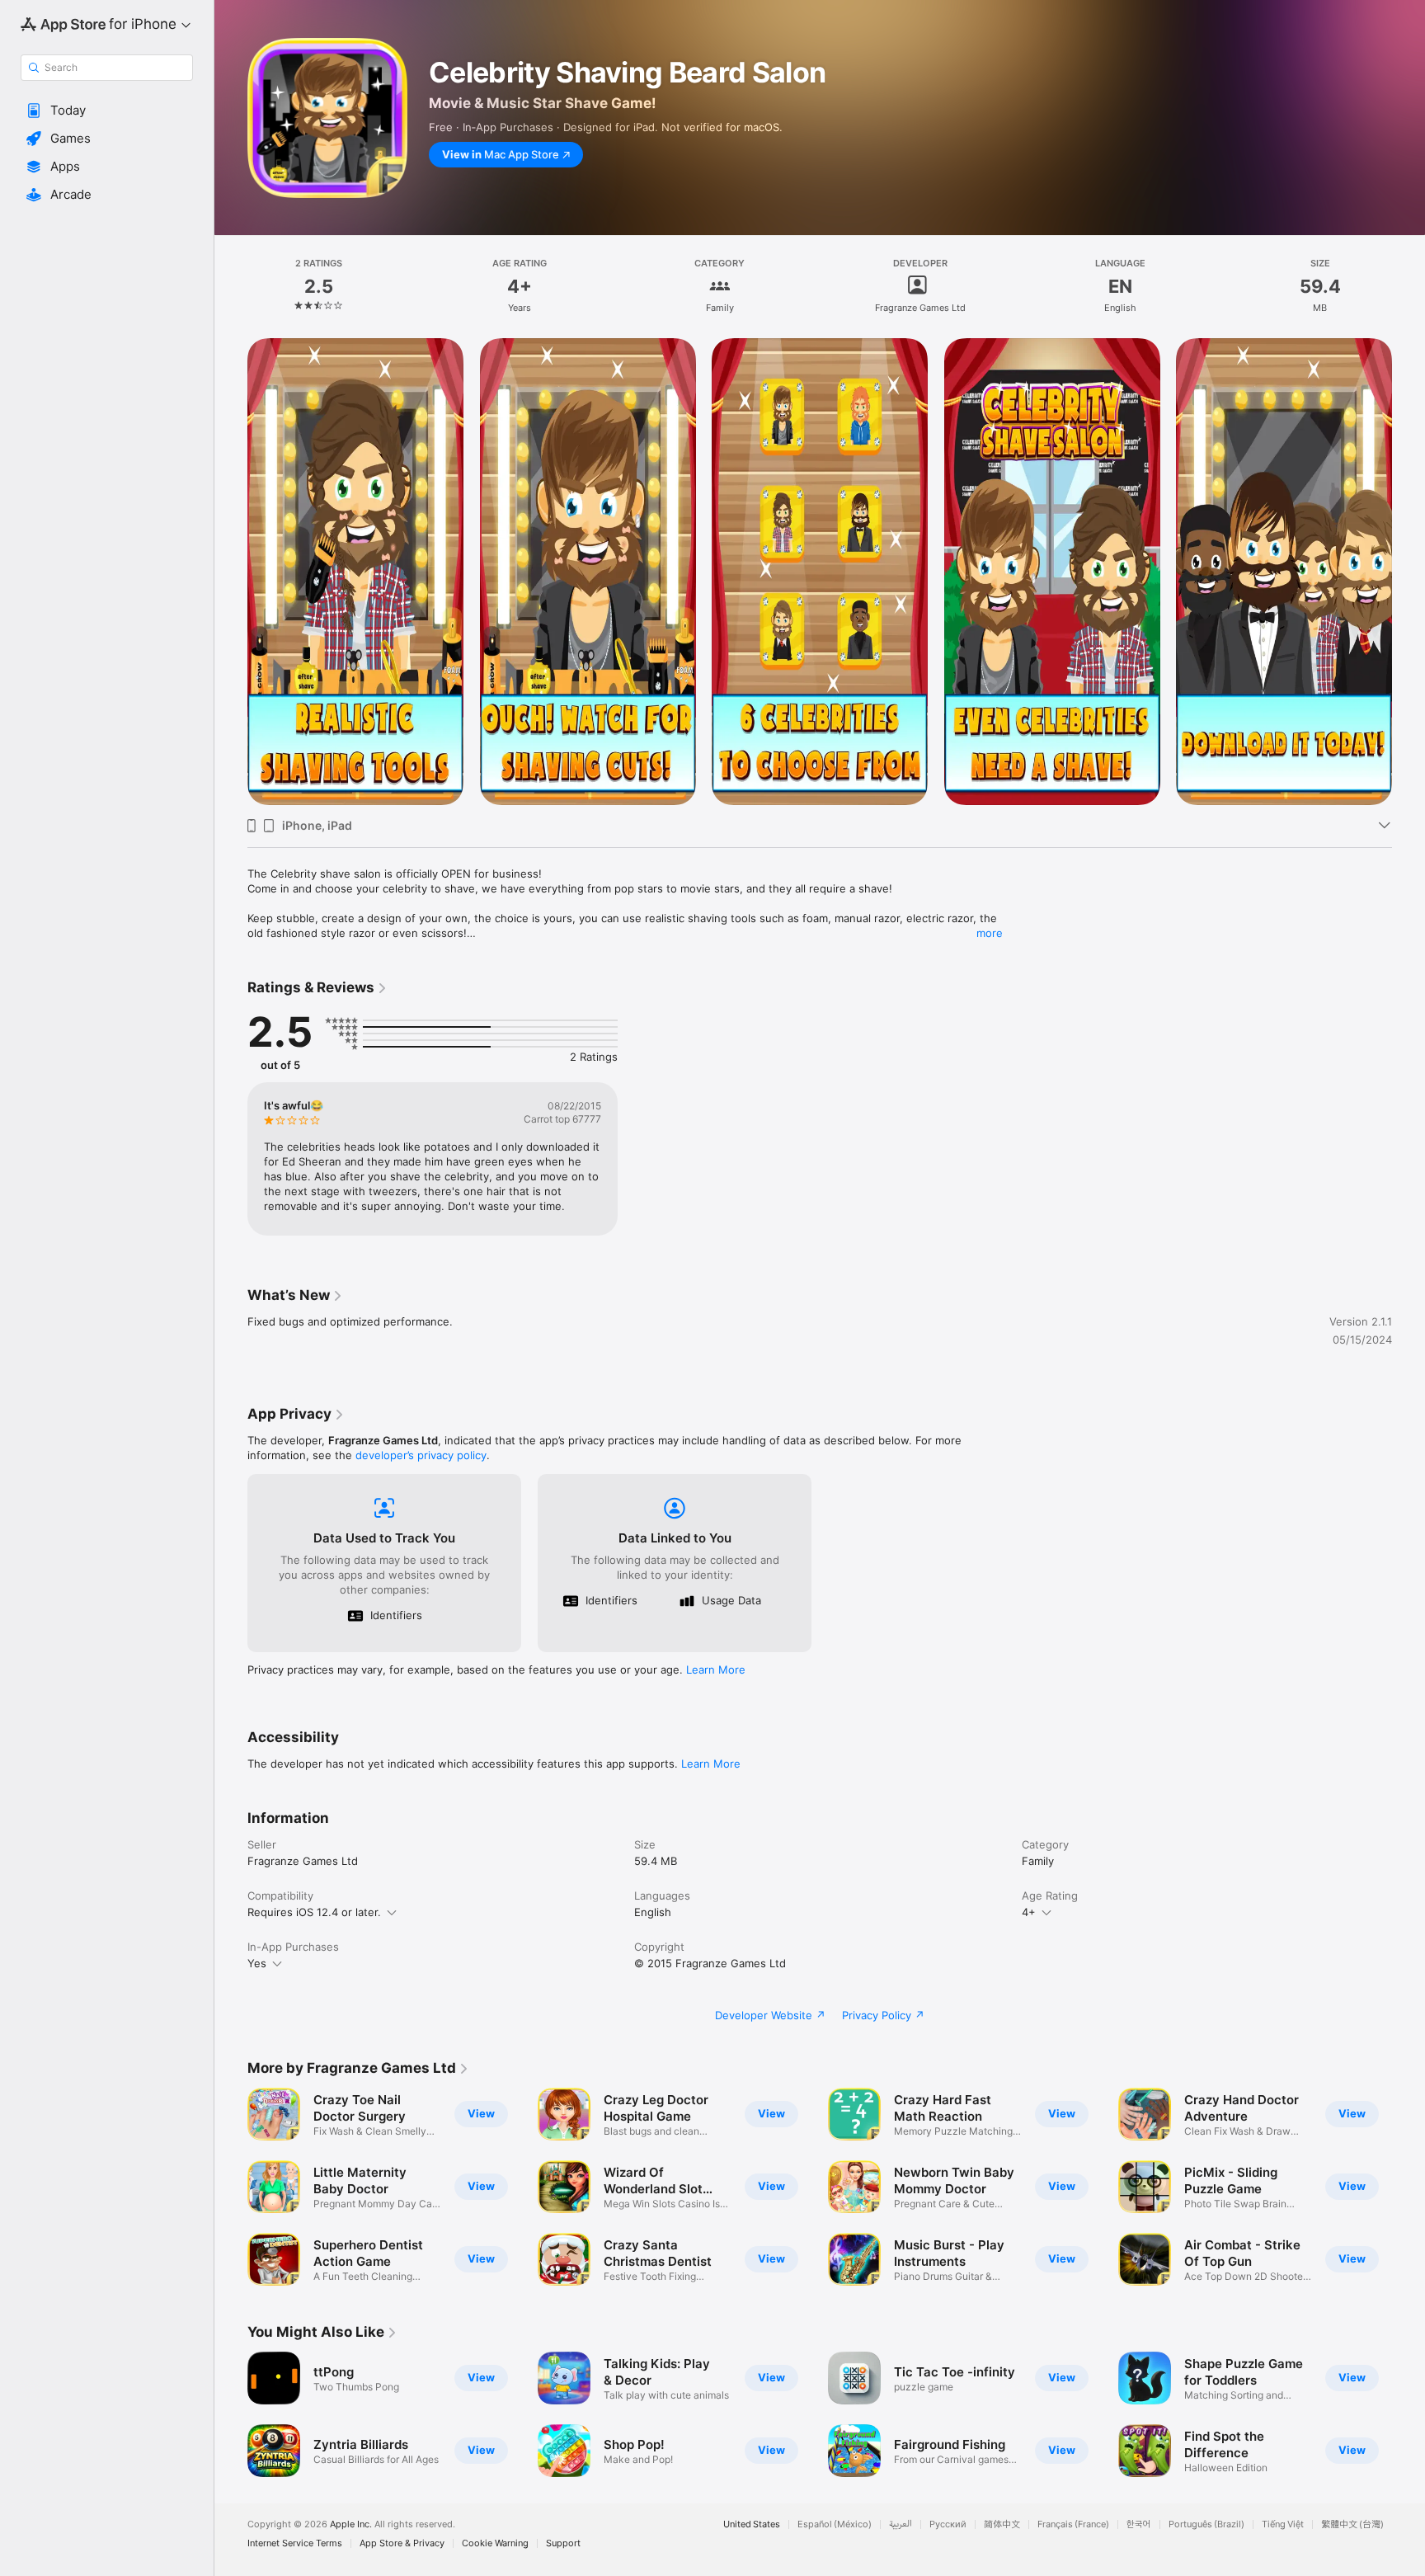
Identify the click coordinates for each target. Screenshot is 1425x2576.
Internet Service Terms (295, 2543)
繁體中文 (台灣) (1352, 2524)
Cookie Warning (495, 2543)
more (990, 933)
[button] (107, 111)
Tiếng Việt (1283, 2524)
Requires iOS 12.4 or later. (314, 1912)
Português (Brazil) (1206, 2524)
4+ (1029, 1912)
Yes (257, 1963)
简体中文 (1002, 2524)
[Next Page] (1409, 2187)
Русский (948, 2524)
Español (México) (835, 2524)
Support (563, 2543)
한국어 (1139, 2524)
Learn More (716, 1669)
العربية (901, 2524)
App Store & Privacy (402, 2543)
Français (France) (1073, 2524)
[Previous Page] (231, 2187)
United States (752, 2524)
